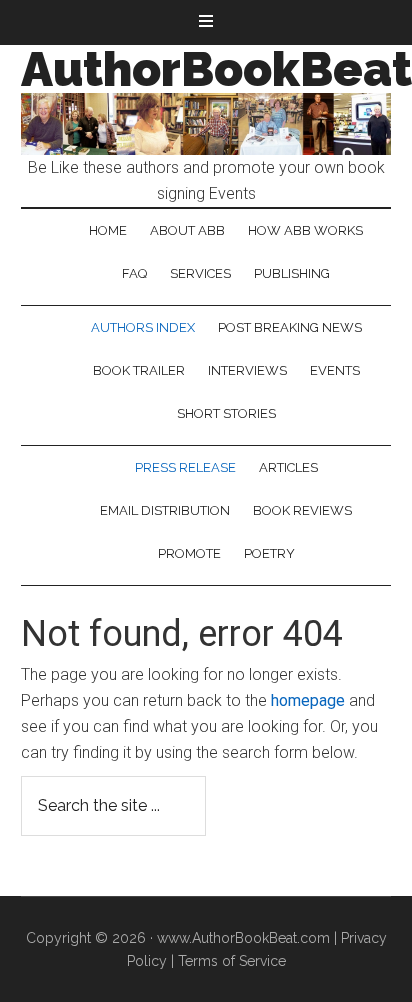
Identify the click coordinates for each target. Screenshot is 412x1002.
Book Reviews (302, 510)
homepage (308, 700)
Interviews (247, 370)
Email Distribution (165, 510)
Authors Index (143, 327)
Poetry (269, 553)
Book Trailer (139, 370)
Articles (288, 467)
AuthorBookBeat (216, 69)
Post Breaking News (290, 327)
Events (335, 370)
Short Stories (226, 413)
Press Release (185, 467)
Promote (189, 553)
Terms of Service (232, 961)
